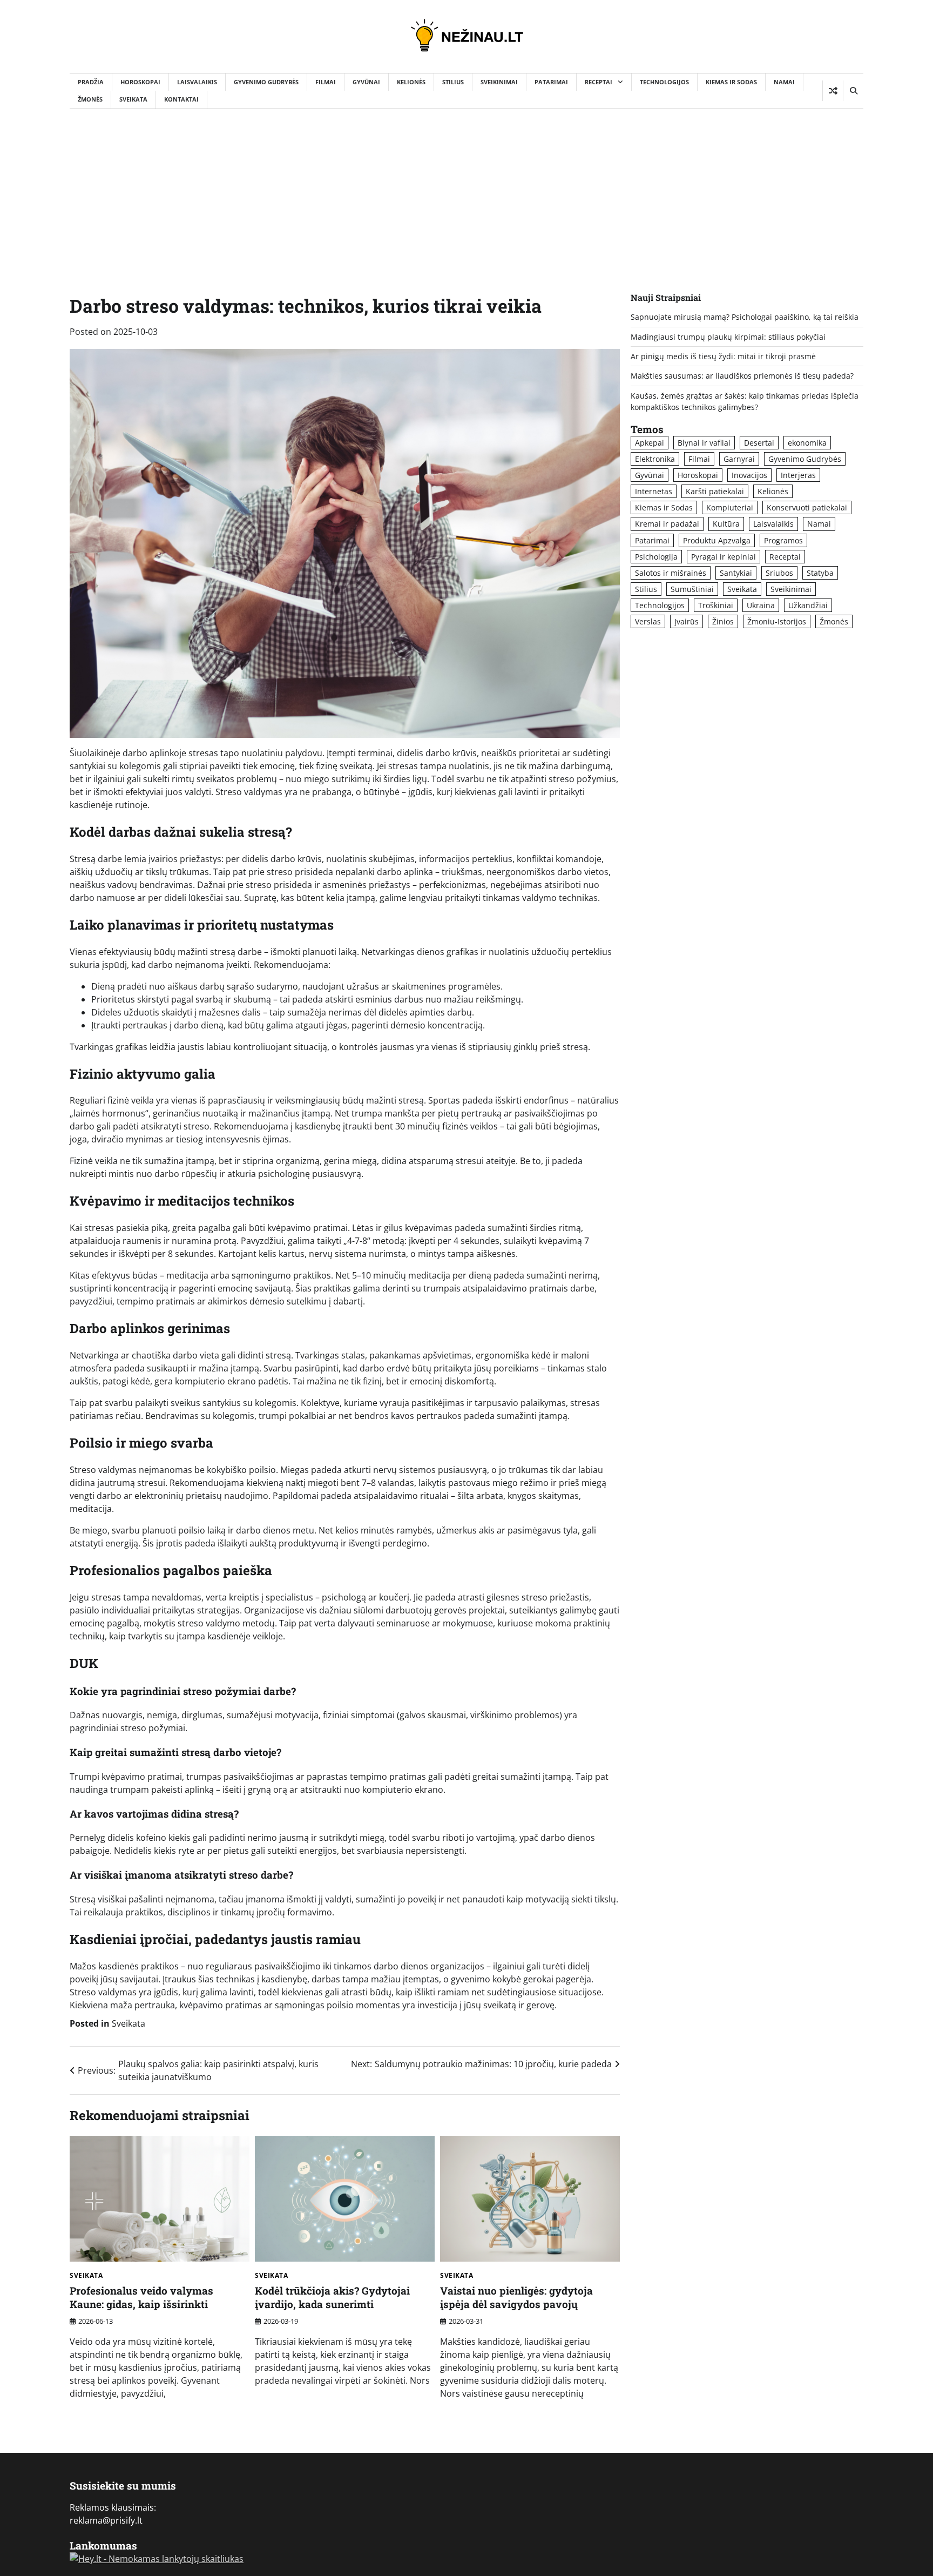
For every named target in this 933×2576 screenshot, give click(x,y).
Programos (783, 540)
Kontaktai (181, 99)
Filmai (326, 82)
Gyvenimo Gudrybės (266, 82)
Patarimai (551, 82)
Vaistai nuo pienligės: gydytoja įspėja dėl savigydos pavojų (516, 2297)
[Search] (853, 91)
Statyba (820, 573)
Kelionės (411, 82)
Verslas (648, 621)
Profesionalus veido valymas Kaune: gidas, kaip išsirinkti (141, 2297)
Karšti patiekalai (715, 491)
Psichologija (656, 557)
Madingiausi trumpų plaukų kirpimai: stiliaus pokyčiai (728, 337)
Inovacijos (749, 475)
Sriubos (779, 573)
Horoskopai (140, 82)
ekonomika (807, 443)
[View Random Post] (833, 91)
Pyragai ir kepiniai (724, 557)
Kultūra (726, 524)
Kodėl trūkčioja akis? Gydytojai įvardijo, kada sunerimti (332, 2297)
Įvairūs (687, 621)
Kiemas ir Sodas (731, 82)
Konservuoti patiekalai (807, 507)
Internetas (654, 491)
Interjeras (798, 475)
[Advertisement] (466, 190)
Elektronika (655, 459)
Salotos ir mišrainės (671, 573)
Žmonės (90, 99)
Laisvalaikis (197, 82)
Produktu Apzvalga (717, 540)
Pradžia (91, 82)
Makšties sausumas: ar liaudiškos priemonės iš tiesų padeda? (742, 376)
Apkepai (650, 443)
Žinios (723, 621)
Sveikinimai (499, 82)
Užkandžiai (808, 605)
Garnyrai (739, 459)
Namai (784, 82)
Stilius (453, 82)
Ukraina (761, 605)
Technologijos (664, 82)
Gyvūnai (366, 82)
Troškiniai (716, 605)
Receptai (599, 82)
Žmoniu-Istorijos (777, 621)
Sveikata (133, 99)
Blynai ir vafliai (704, 443)
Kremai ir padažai (667, 524)
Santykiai (736, 573)
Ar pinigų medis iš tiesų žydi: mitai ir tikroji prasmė (723, 356)
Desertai (759, 443)
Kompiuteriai (730, 507)
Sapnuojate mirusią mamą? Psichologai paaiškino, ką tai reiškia (745, 317)
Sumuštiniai (692, 589)
